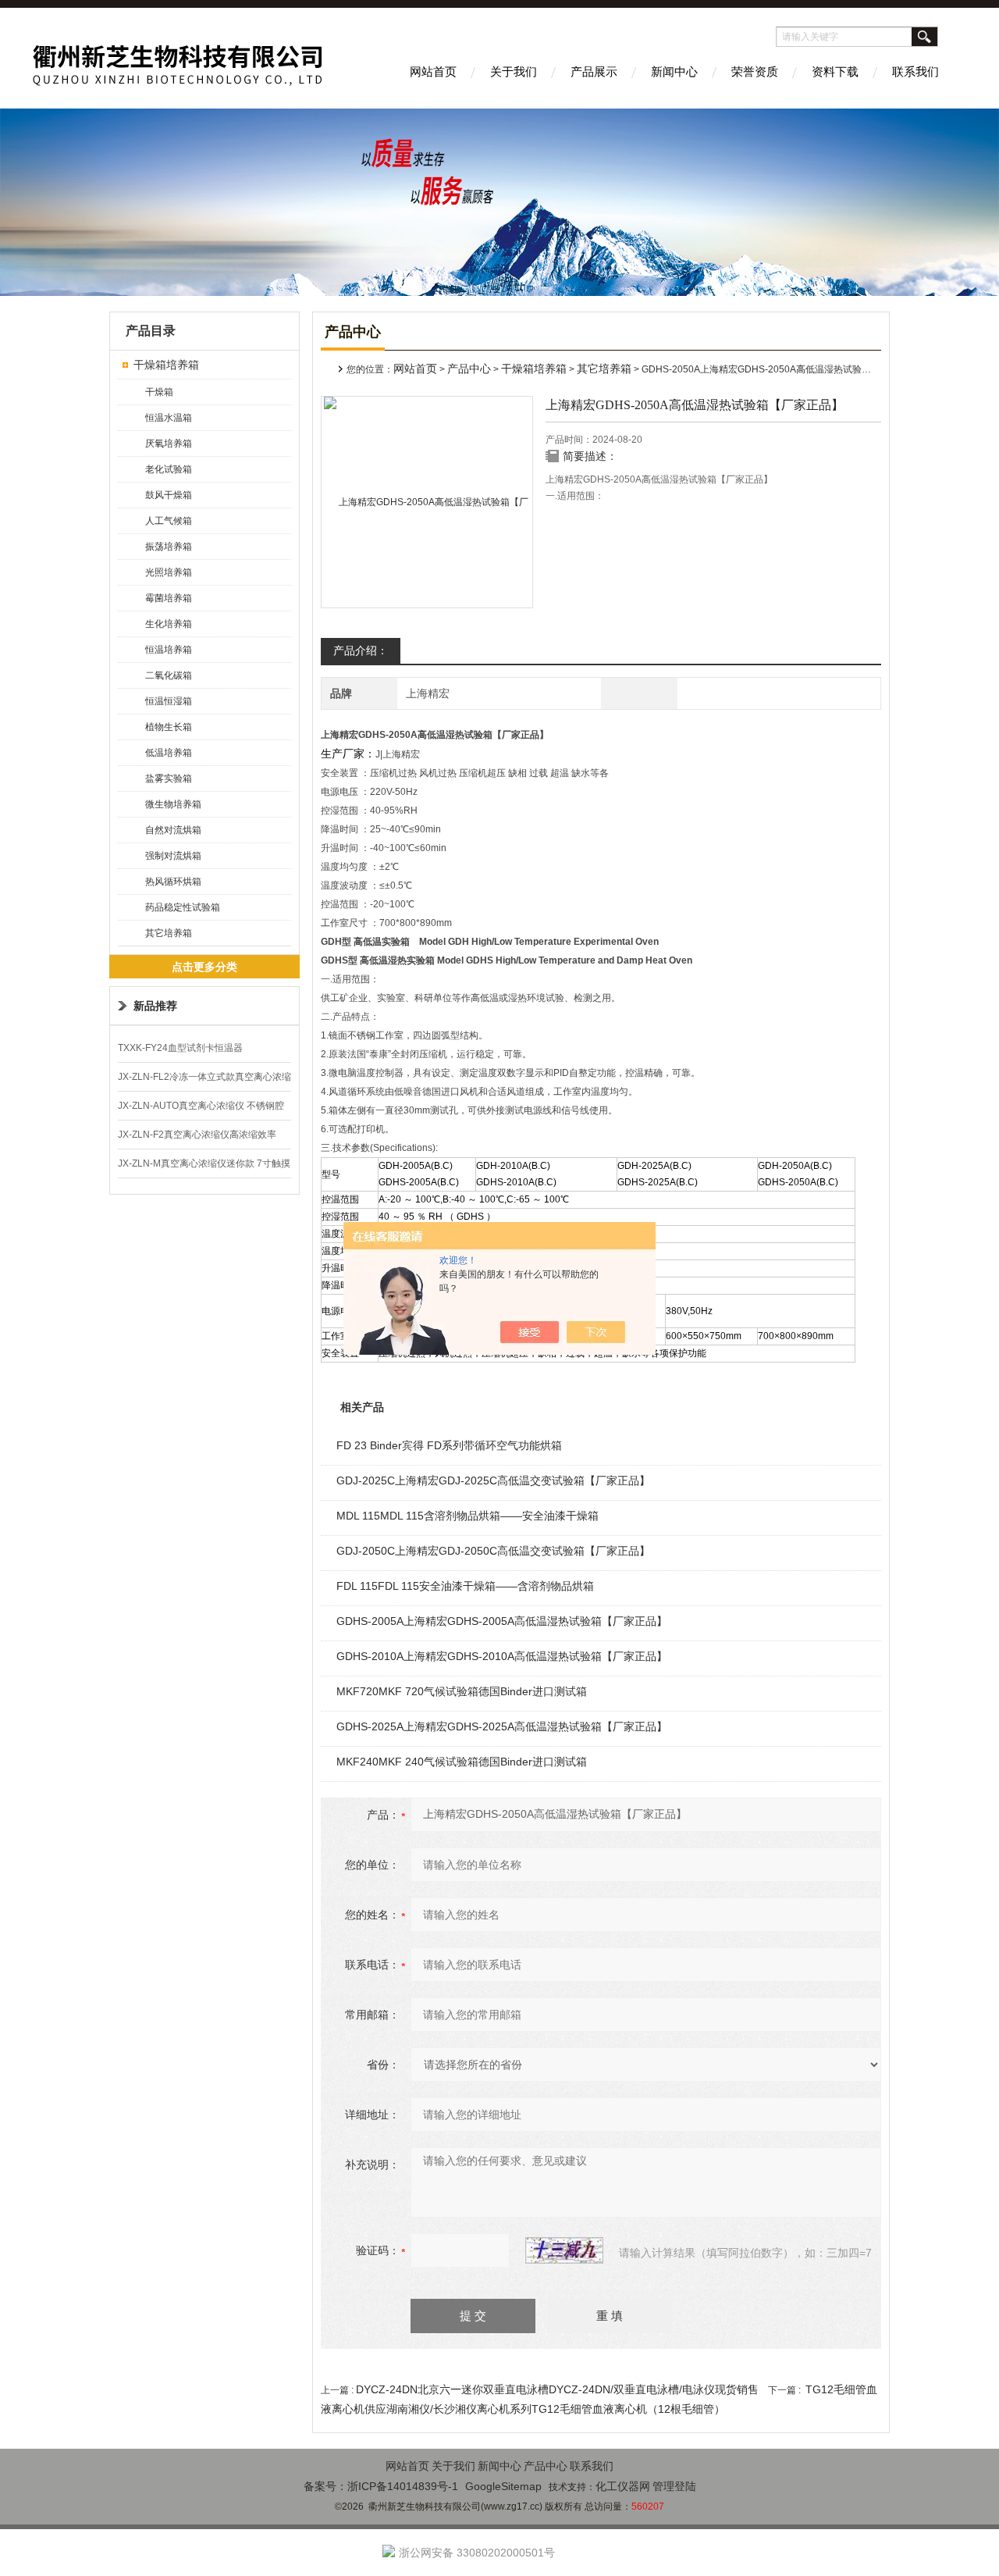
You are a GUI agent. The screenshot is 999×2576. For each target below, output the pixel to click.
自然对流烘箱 (173, 830)
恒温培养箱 (169, 650)
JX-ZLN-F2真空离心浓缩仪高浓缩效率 (197, 1135)
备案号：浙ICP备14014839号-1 (381, 2486)
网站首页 (433, 71)
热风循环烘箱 (173, 882)
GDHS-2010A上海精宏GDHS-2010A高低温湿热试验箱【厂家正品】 (502, 1656)
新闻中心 (674, 71)
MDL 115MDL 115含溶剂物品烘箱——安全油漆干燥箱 (468, 1516)
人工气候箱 (169, 521)
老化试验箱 (169, 469)
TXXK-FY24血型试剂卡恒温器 (180, 1048)
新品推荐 (155, 1006)
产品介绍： (361, 650)
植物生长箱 (169, 727)
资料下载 (835, 71)
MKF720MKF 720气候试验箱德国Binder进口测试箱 (462, 1691)
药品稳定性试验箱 (183, 907)
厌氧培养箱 (169, 444)
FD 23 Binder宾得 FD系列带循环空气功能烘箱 (449, 1445)
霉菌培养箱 (169, 598)
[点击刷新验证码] (564, 2250)
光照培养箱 (169, 572)
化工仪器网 (623, 2486)
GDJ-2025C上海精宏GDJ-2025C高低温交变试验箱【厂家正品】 (493, 1480)
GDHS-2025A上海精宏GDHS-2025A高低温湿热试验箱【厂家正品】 (502, 1726)
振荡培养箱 (169, 547)
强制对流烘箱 (173, 856)
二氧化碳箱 (169, 675)
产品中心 (469, 369)
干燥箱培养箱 (166, 365)
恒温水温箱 (169, 418)
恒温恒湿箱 (169, 701)
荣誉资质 (755, 71)
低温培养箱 (169, 753)
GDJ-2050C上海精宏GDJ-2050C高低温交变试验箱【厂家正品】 (493, 1551)
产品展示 (594, 71)
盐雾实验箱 (169, 779)
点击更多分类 (204, 967)
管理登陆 (674, 2486)
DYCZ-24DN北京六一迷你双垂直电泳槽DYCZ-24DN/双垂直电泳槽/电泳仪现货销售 (557, 2389)
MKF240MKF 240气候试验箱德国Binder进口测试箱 (462, 1762)
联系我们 (915, 71)
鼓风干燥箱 (169, 495)
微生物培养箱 (173, 804)
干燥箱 (159, 392)
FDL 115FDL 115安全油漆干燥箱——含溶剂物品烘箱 (465, 1586)
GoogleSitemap (503, 2486)
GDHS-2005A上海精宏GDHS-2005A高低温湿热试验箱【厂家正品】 (502, 1621)
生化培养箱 (169, 624)
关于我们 (514, 71)
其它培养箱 (169, 933)
